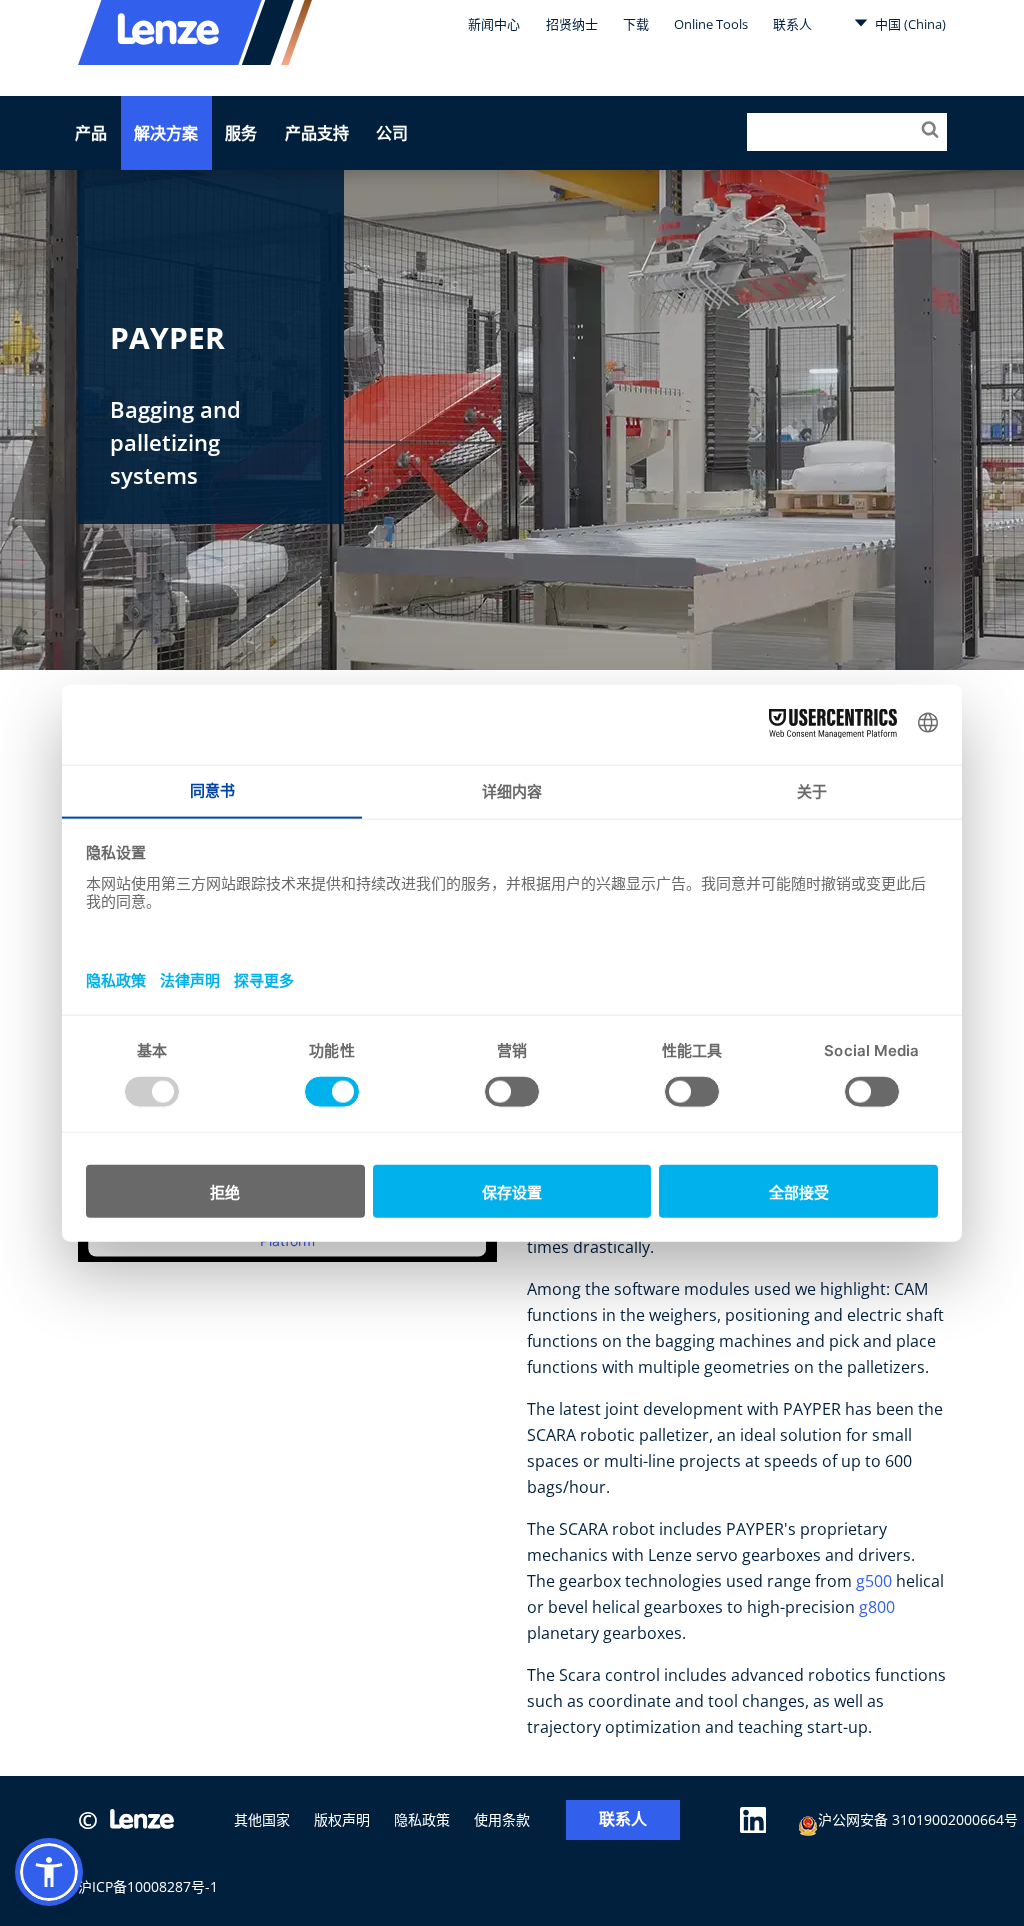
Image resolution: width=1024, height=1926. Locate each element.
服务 (241, 133)
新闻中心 (494, 24)
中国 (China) (909, 24)
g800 (877, 1607)
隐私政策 (422, 1819)
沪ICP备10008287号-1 (148, 1886)
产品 (91, 133)
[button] (49, 1872)
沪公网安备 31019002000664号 (918, 1819)
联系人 (792, 24)
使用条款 (502, 1819)
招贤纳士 (572, 24)
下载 (636, 24)
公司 (392, 133)
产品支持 (317, 133)
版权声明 (342, 1819)
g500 (874, 1581)
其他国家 (262, 1819)
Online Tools (711, 24)
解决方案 (166, 133)
